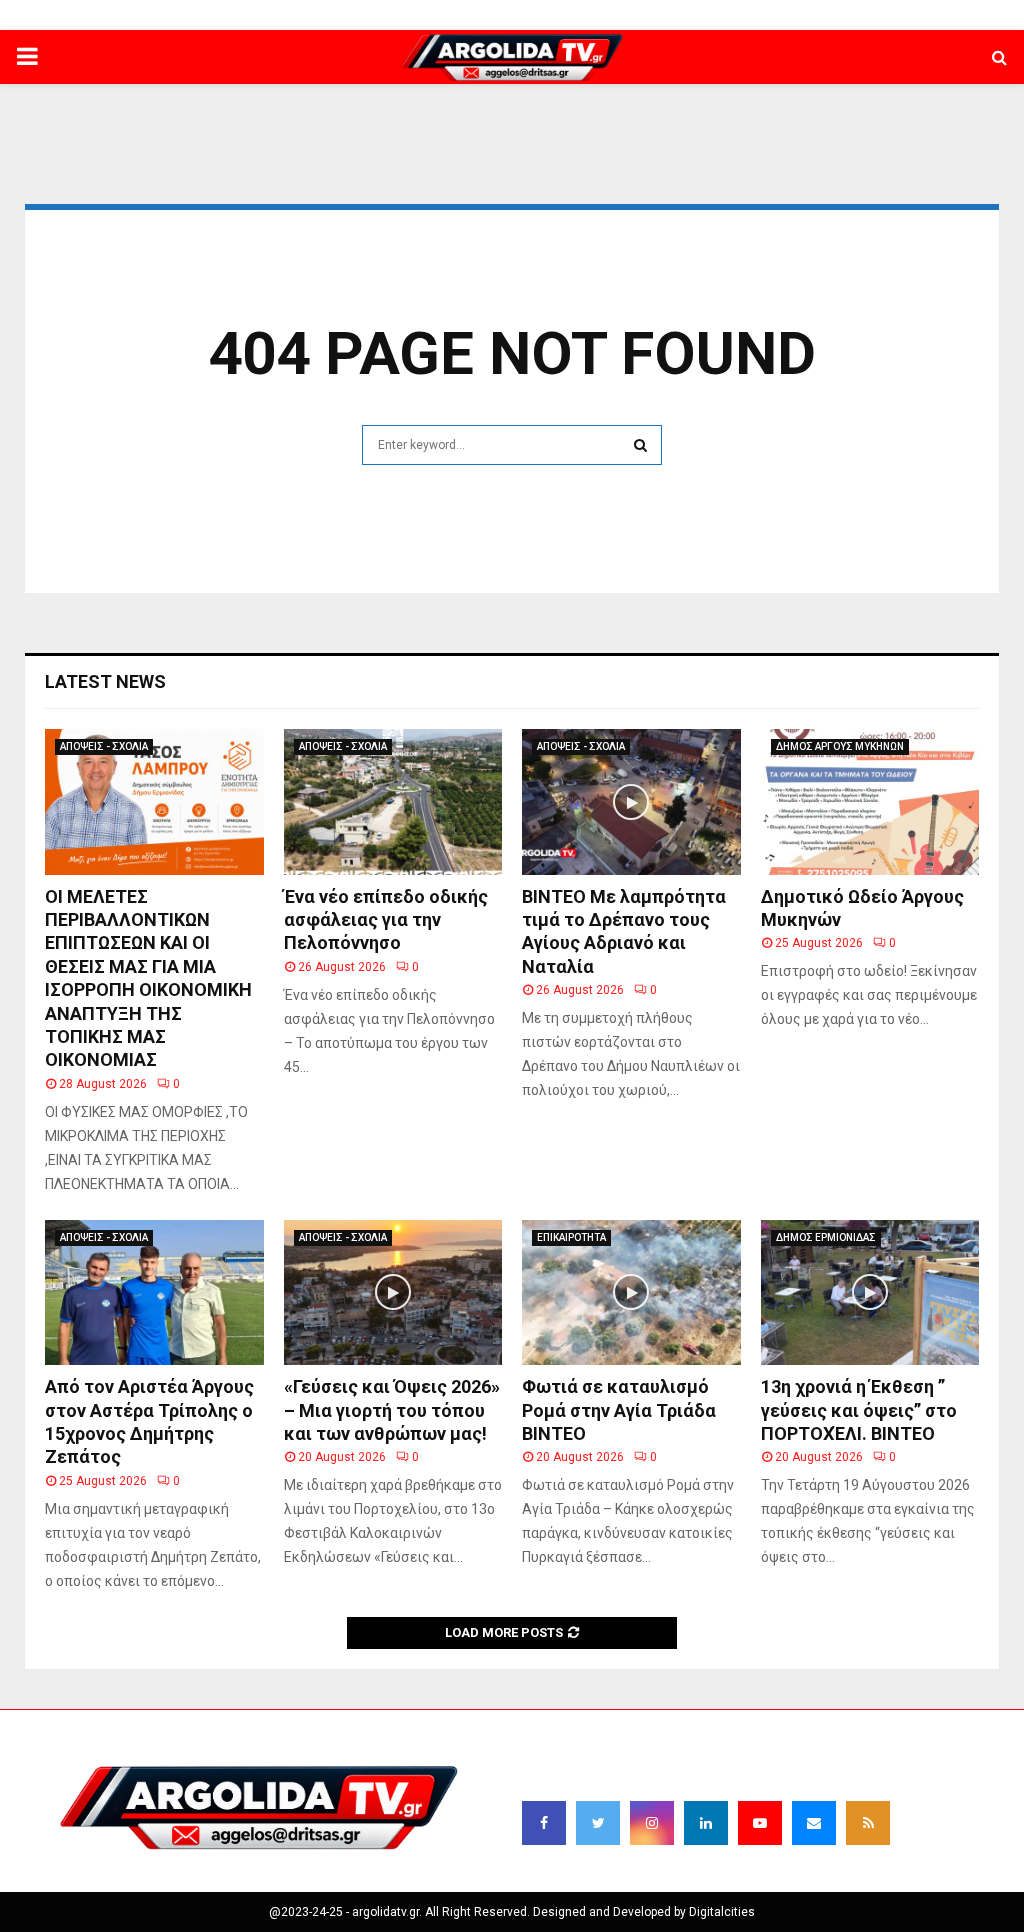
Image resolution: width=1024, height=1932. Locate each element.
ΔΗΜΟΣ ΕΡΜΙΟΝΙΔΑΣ (532, 15)
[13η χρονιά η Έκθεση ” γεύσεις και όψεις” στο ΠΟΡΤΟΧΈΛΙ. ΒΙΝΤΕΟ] (870, 1293)
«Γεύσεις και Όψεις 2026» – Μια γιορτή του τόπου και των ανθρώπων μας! (392, 1410)
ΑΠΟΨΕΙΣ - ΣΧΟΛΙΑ (104, 746)
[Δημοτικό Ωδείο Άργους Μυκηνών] (870, 802)
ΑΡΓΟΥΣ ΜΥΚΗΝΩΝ (660, 15)
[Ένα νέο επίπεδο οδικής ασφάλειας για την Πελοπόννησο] (393, 802)
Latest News (105, 681)
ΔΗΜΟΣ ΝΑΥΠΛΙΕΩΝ (401, 15)
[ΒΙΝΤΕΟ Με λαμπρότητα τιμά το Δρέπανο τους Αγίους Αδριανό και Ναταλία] (631, 802)
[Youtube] (760, 1823)
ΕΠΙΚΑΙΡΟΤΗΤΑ (571, 1237)
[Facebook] (544, 1823)
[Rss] (868, 1823)
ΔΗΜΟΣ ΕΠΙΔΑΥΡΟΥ (783, 15)
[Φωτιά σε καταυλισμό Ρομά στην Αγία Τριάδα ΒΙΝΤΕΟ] (631, 1293)
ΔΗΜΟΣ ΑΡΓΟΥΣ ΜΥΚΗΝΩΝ (840, 746)
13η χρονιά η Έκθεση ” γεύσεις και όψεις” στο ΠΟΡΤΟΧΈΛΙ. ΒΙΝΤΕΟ (859, 1410)
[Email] (814, 1823)
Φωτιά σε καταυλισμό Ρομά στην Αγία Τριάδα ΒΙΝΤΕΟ (619, 1410)
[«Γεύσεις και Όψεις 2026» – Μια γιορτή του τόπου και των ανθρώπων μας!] (393, 1293)
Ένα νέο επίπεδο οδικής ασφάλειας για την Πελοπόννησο (386, 920)
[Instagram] (652, 1823)
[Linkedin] (706, 1823)
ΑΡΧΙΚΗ (308, 15)
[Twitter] (598, 1823)
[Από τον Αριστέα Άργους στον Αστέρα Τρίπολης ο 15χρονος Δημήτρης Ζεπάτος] (154, 1293)
